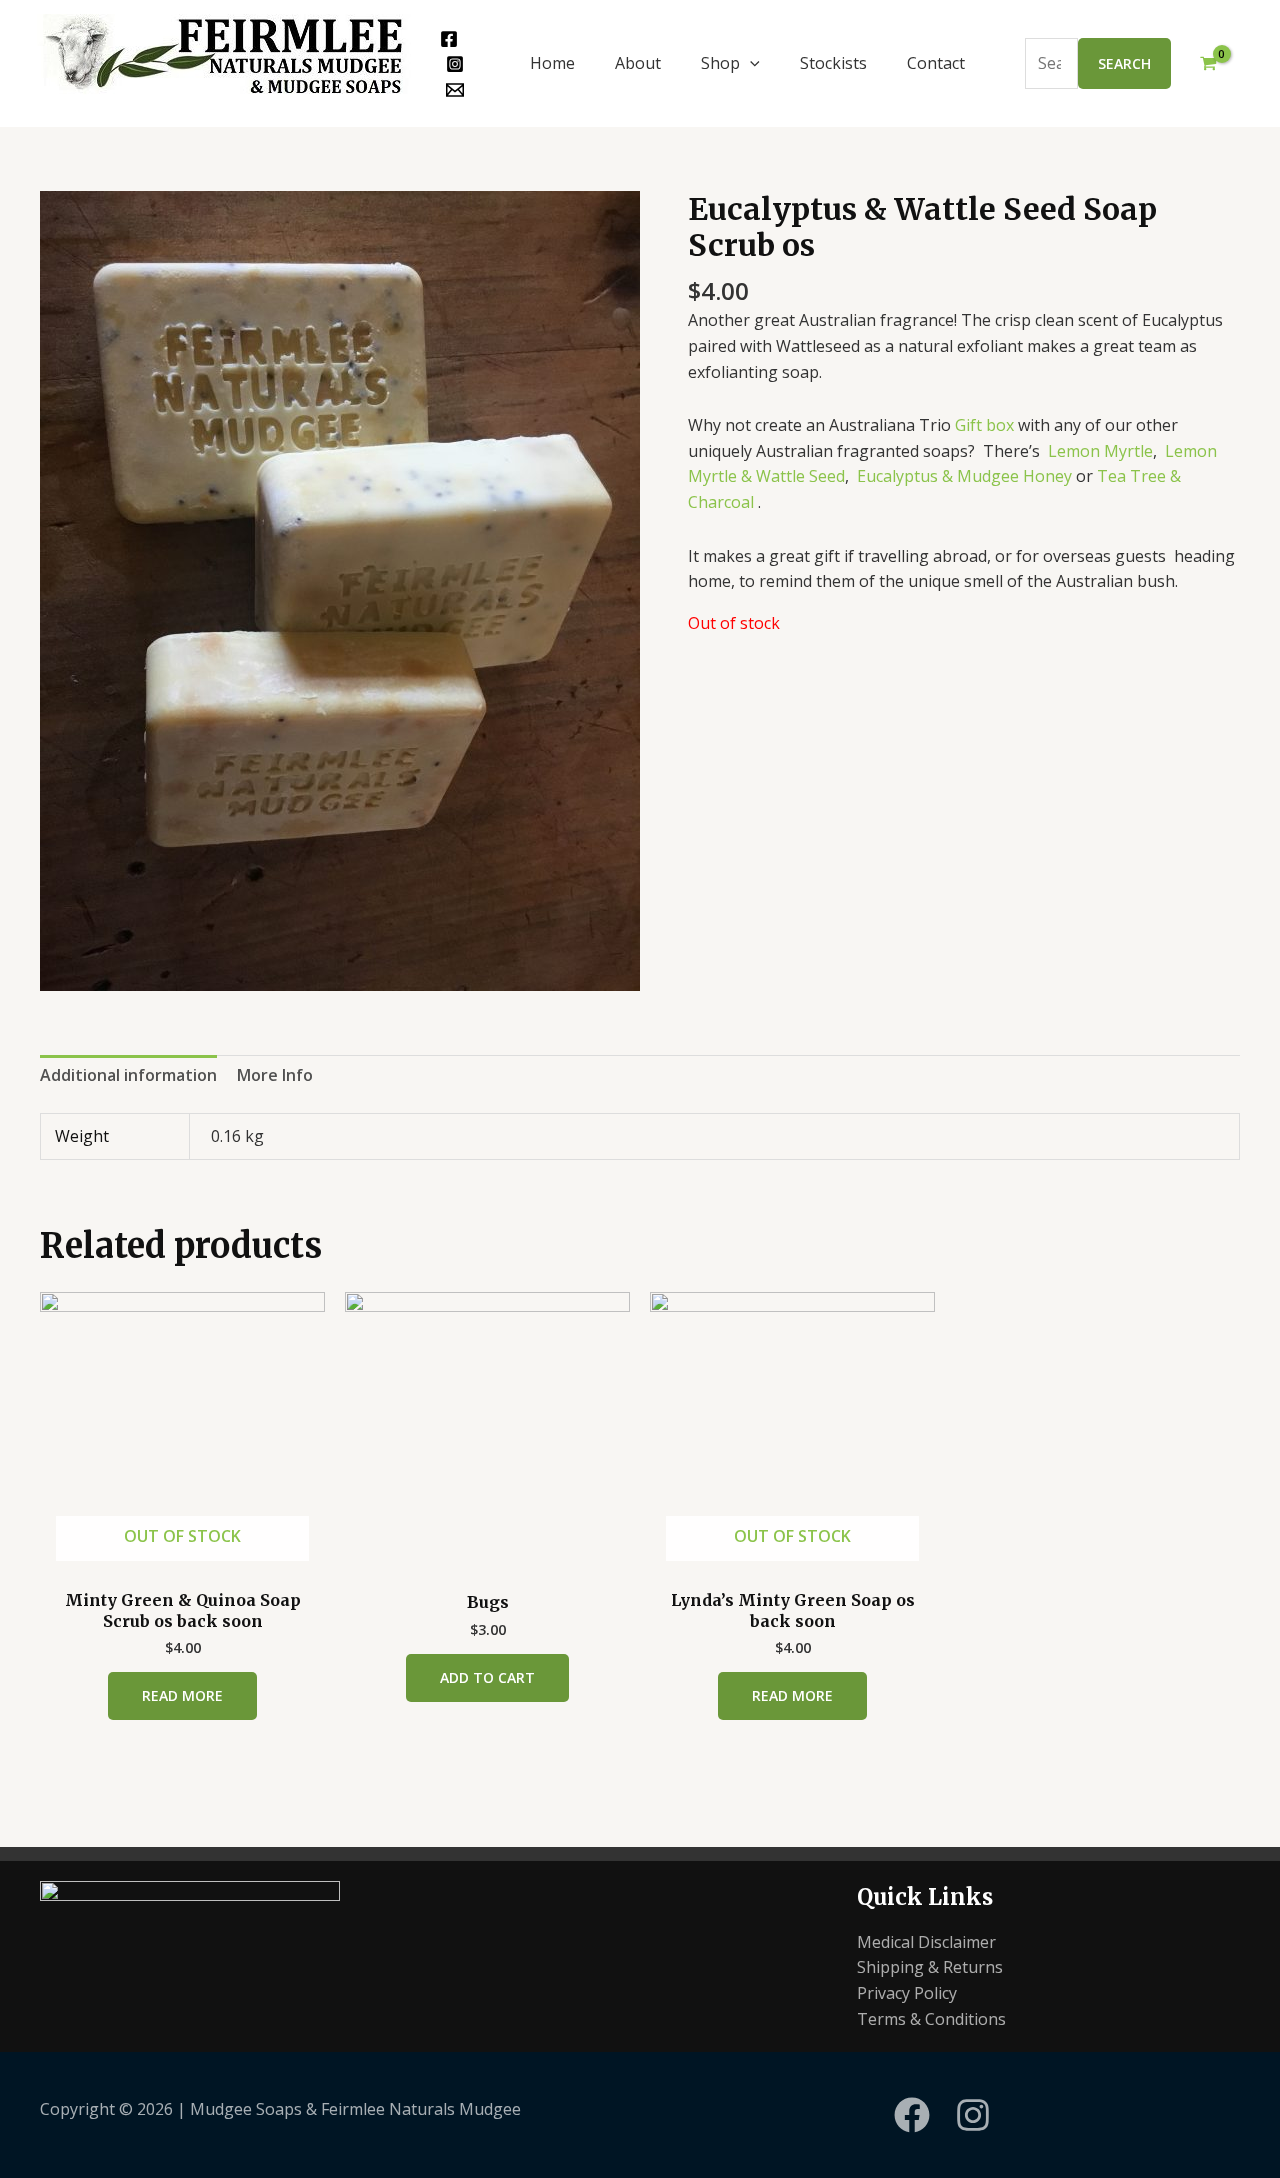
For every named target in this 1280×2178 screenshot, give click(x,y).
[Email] (455, 90)
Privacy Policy (907, 1993)
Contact (936, 63)
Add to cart (487, 1677)
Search (1124, 63)
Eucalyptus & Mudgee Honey (964, 476)
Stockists (833, 63)
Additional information (128, 1075)
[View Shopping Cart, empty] (1208, 64)
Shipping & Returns (930, 1967)
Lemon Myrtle (1100, 451)
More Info (275, 1075)
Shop (720, 63)
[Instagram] (455, 64)
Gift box (984, 425)
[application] (750, 63)
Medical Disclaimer (926, 1942)
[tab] (128, 1076)
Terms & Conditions (931, 2019)
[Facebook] (449, 39)
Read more (182, 1695)
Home (552, 63)
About (638, 63)
